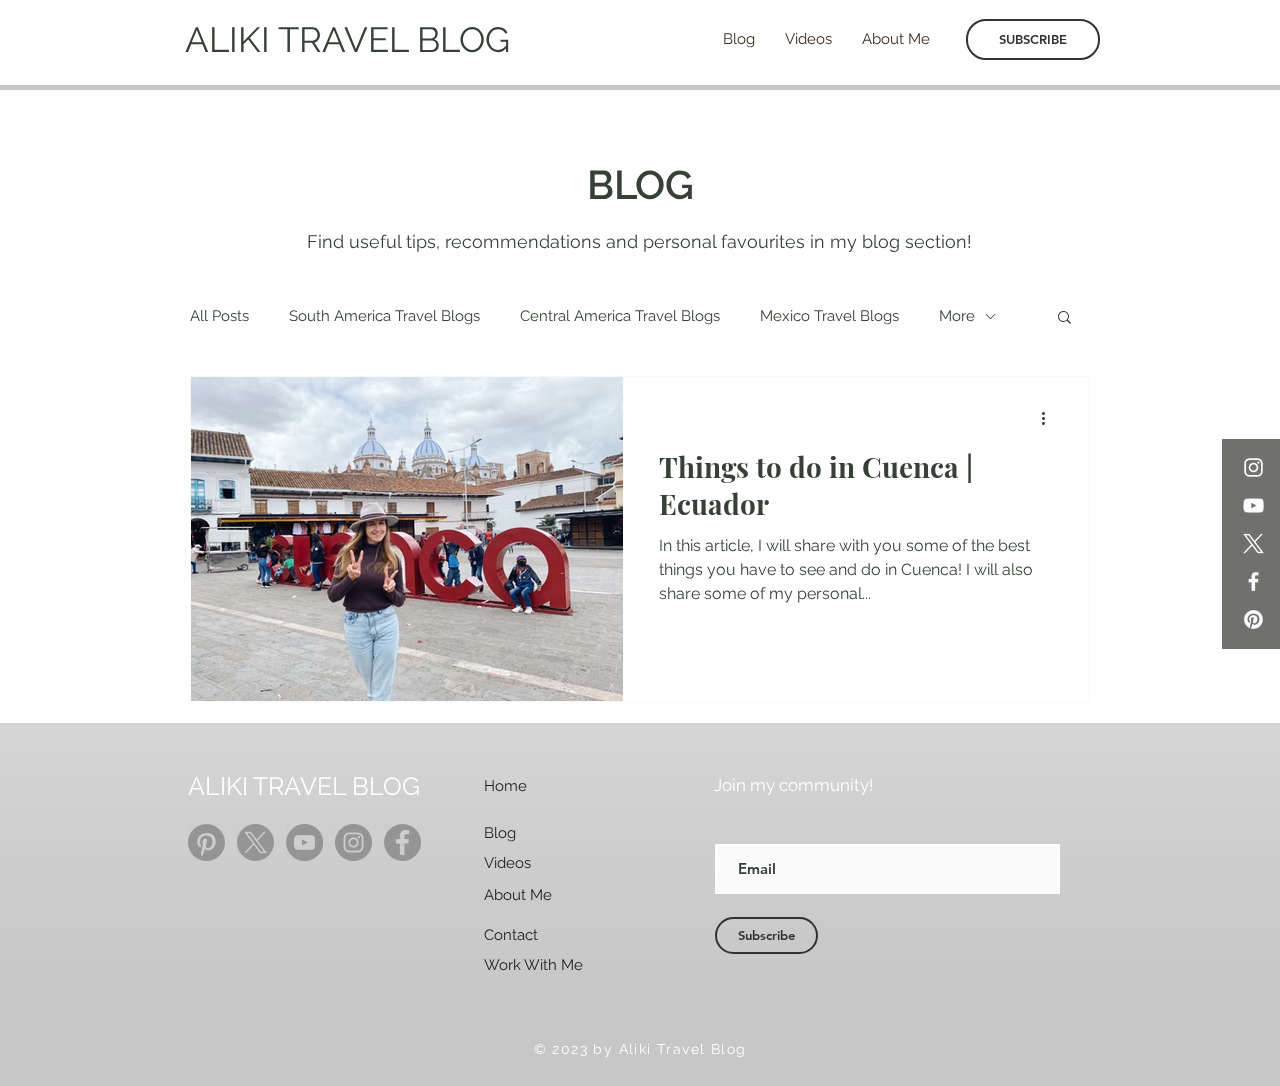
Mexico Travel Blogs (829, 316)
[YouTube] (1253, 505)
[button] (1064, 318)
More (957, 316)
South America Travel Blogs (384, 316)
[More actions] (1050, 418)
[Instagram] (1253, 467)
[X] (1253, 543)
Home (505, 786)
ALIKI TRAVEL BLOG (347, 39)
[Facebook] (1253, 581)
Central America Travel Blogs (620, 316)
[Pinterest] (1253, 619)
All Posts (219, 316)
